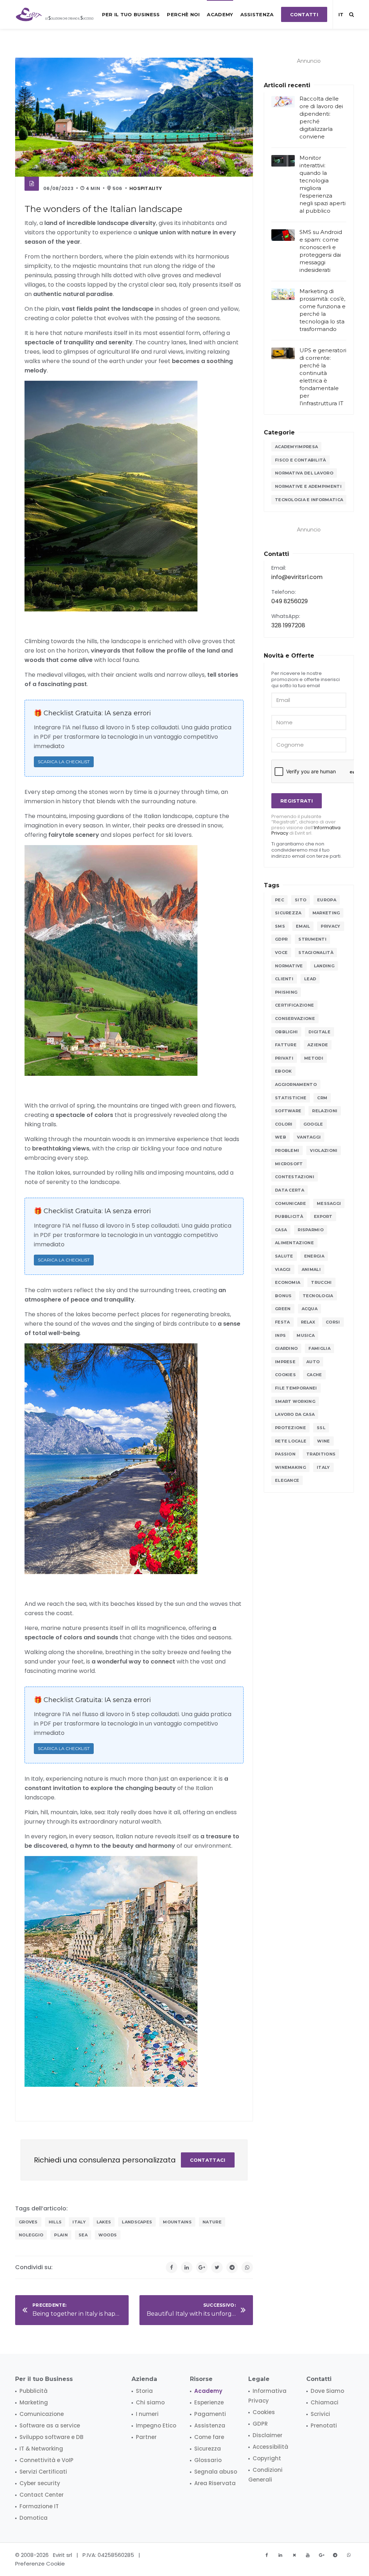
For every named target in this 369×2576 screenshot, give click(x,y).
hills (55, 2222)
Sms (280, 926)
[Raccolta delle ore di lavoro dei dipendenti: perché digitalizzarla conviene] (283, 102)
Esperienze (209, 2402)
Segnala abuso (216, 2472)
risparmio (311, 1230)
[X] (294, 2555)
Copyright (267, 2458)
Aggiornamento (296, 1084)
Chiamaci (324, 2402)
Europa (327, 900)
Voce (281, 953)
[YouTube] (308, 2555)
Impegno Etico (156, 2425)
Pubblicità (289, 1216)
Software (288, 1111)
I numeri (147, 2414)
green (283, 1309)
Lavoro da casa (295, 1414)
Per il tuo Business (131, 14)
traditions (321, 1454)
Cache (314, 1375)
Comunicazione (42, 2414)
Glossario (208, 2460)
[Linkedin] (187, 2267)
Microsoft (289, 1164)
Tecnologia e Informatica (309, 500)
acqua (310, 1309)
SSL (321, 1428)
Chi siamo (150, 2402)
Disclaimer (268, 2435)
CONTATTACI (208, 2160)
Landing (324, 966)
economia (288, 1282)
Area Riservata (215, 2483)
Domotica (34, 2518)
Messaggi (329, 1203)
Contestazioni (295, 1177)
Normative (289, 966)
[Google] (202, 2267)
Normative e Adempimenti (308, 486)
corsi (333, 1322)
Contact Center (42, 2495)
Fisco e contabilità (301, 460)
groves (28, 2222)
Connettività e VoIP (46, 2460)
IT (341, 14)
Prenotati (324, 2425)
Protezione (290, 1428)
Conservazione (295, 1019)
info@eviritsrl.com (297, 577)
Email (303, 926)
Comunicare (290, 1203)
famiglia (319, 1348)
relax (308, 1322)
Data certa (290, 1190)
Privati (284, 1058)
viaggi (283, 1269)
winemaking (290, 1467)
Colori (284, 1124)
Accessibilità (270, 2447)
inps (280, 1335)
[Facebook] (172, 2267)
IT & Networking (41, 2449)
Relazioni (325, 1111)
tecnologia (318, 1296)
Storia (144, 2391)
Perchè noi (183, 14)
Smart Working (295, 1401)
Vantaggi (309, 1137)
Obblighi (286, 1032)
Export (323, 1216)
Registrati (297, 801)
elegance (287, 1480)
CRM (322, 1098)
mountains (177, 2222)
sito (301, 900)
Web (281, 1137)
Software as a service (50, 2425)
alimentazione (294, 1243)
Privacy (330, 926)
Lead (310, 979)
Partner (146, 2437)
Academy (220, 14)
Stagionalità (316, 953)
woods (108, 2235)
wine (323, 1441)
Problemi (287, 1150)
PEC (279, 900)
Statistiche (291, 1098)
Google (313, 1124)
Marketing (326, 913)
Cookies (285, 1375)
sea (83, 2235)
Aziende (318, 1045)
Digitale (319, 1032)
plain (61, 2235)
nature (212, 2222)
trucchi (321, 1282)
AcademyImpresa (296, 447)
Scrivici (320, 2414)
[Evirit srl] (55, 14)
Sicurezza (288, 913)
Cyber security (40, 2483)
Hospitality (146, 188)
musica (306, 1335)
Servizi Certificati (43, 2472)
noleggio (31, 2235)
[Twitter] (217, 2267)
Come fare (209, 2437)
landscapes (137, 2222)
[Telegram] (232, 2267)
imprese (285, 1362)
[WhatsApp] (247, 2267)
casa (281, 1230)
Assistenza (257, 14)
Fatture (286, 1045)
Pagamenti (210, 2414)
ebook (283, 1071)
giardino (286, 1348)
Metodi (314, 1058)
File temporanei (296, 1388)
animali (311, 1269)
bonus (283, 1296)
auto (313, 1362)
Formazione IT (39, 2506)
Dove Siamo (327, 2391)
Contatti (304, 14)
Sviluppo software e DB (51, 2437)
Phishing (286, 992)
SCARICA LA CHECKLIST (64, 762)
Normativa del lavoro (304, 473)
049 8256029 (290, 601)
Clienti (284, 979)
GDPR (281, 939)
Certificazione (294, 1005)
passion (285, 1454)
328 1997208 (288, 625)
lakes (104, 2222)
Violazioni (324, 1150)
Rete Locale (291, 1441)
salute (284, 1256)
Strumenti (312, 939)
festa (283, 1322)
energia (314, 1256)
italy (79, 2222)
